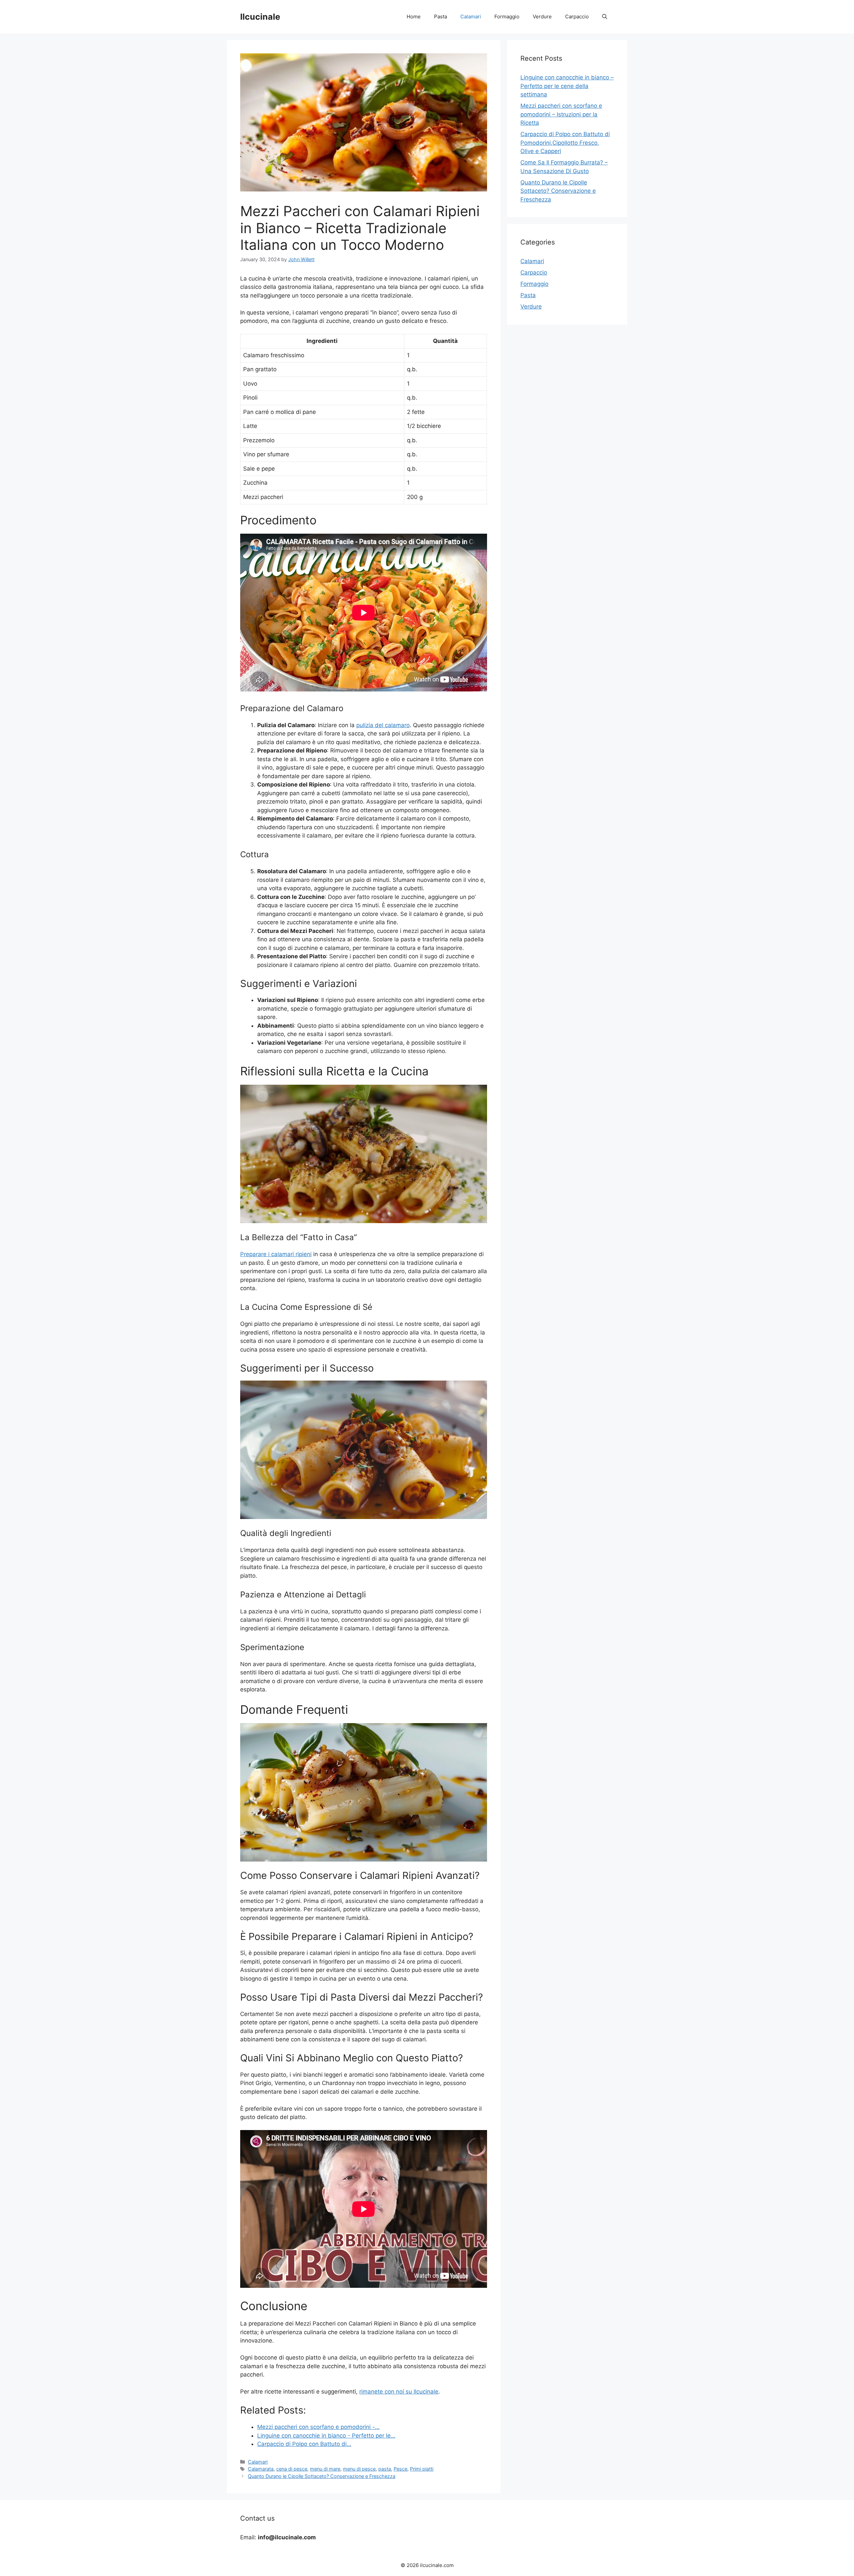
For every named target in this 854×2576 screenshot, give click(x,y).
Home (414, 17)
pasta (385, 2469)
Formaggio (507, 17)
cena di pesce (292, 2469)
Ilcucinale (260, 17)
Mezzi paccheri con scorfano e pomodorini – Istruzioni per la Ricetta (561, 114)
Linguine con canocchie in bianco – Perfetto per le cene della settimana (567, 86)
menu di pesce (359, 2469)
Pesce (400, 2469)
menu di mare (325, 2469)
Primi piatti (422, 2469)
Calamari (471, 17)
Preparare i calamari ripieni (276, 1254)
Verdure (542, 17)
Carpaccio (577, 17)
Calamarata (261, 2469)
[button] (605, 17)
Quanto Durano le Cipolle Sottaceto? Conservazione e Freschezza (322, 2476)
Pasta (441, 17)
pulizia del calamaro (383, 725)
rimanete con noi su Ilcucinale (399, 2392)
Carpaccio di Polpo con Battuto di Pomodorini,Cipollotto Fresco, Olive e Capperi (565, 143)
